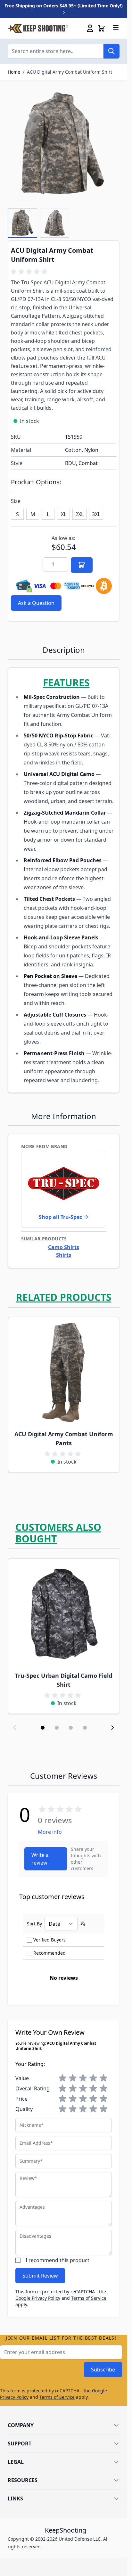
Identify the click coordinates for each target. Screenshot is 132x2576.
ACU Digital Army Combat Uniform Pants (64, 1439)
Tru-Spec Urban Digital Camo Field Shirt (64, 1680)
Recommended (50, 1953)
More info (50, 1832)
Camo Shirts (64, 1247)
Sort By (34, 1924)
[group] (30, 272)
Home (14, 72)
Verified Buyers (50, 1940)
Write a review (40, 1859)
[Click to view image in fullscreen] (64, 144)
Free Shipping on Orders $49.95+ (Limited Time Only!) (64, 6)
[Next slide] (112, 1728)
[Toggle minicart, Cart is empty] (102, 28)
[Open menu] (116, 27)
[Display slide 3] (71, 1728)
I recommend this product (58, 2260)
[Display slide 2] (57, 1728)
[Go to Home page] (38, 28)
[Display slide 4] (85, 1728)
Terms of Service (89, 2298)
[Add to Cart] (82, 565)
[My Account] (90, 28)
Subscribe (103, 2370)
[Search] (111, 51)
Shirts (64, 1255)
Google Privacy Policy (38, 2298)
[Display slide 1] (43, 1728)
